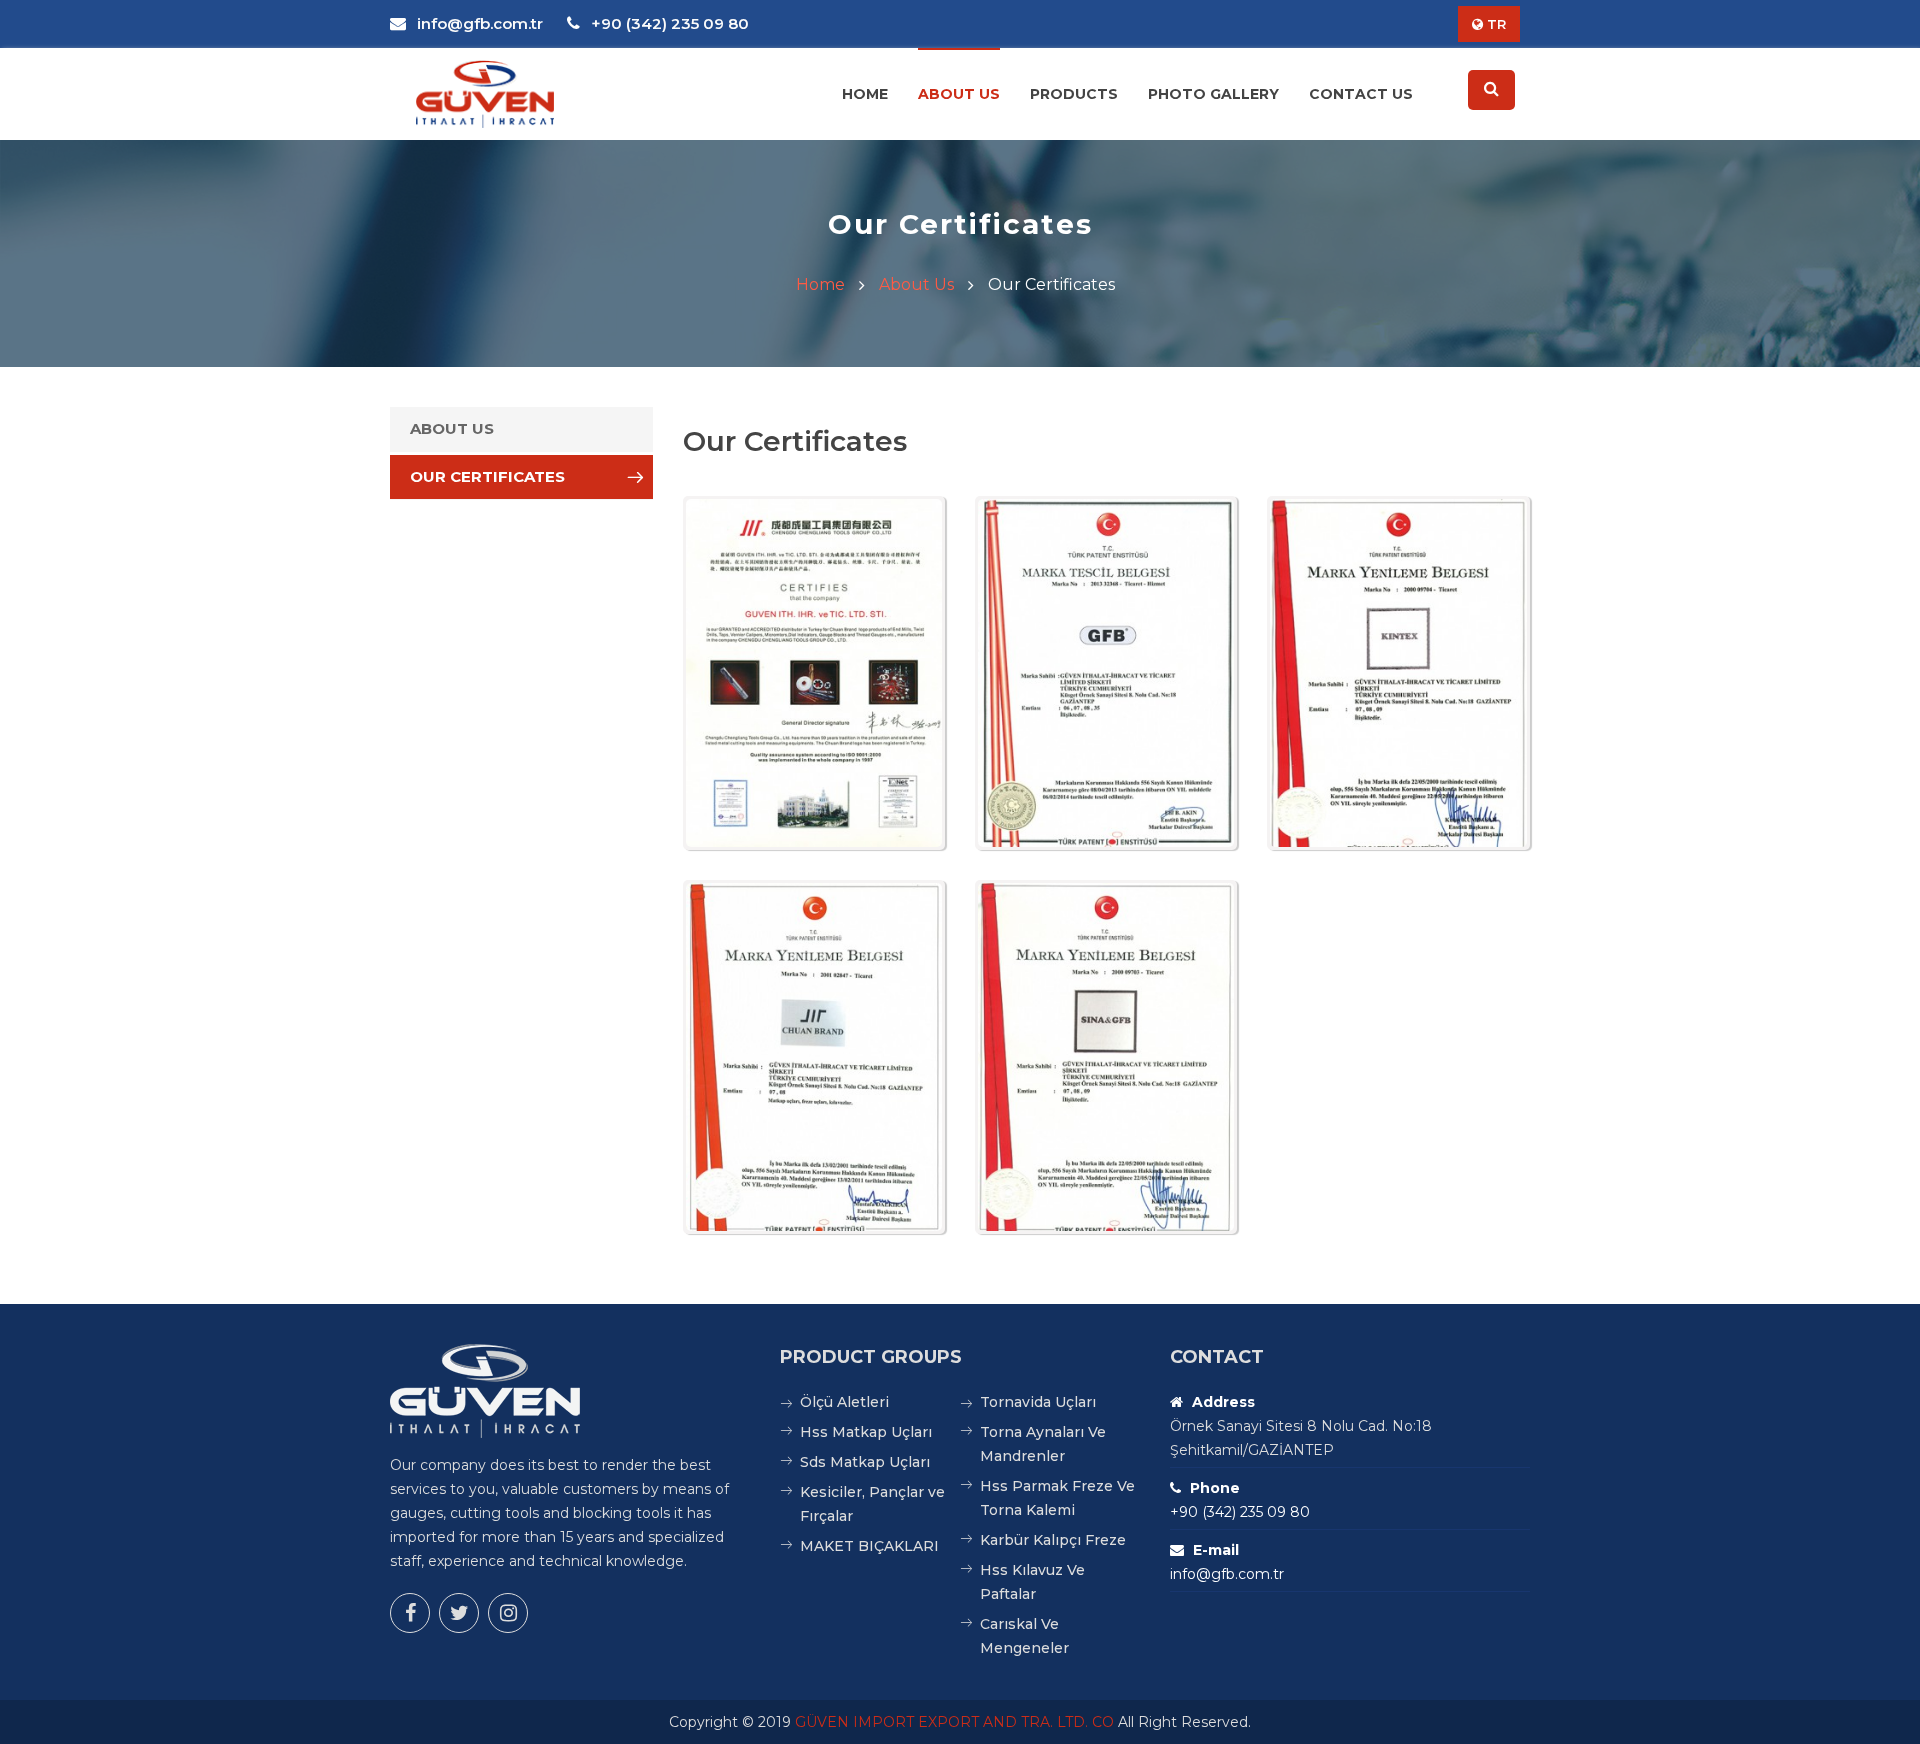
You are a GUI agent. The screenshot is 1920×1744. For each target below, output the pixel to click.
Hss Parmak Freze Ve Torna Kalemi (1057, 1498)
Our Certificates (487, 476)
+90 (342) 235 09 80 (668, 23)
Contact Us (1361, 94)
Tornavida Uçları (1038, 1402)
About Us (959, 94)
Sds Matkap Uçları (865, 1462)
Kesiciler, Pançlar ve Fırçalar (872, 1504)
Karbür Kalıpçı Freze (1053, 1540)
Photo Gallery (1213, 94)
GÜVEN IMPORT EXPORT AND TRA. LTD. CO (954, 1722)
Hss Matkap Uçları (866, 1432)
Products (1074, 94)
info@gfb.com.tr (478, 23)
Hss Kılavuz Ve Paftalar (1032, 1582)
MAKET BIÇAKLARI (869, 1546)
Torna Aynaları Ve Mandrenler (1043, 1444)
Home (865, 94)
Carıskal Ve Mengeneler (1024, 1636)
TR (1494, 24)
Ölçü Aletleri (844, 1402)
